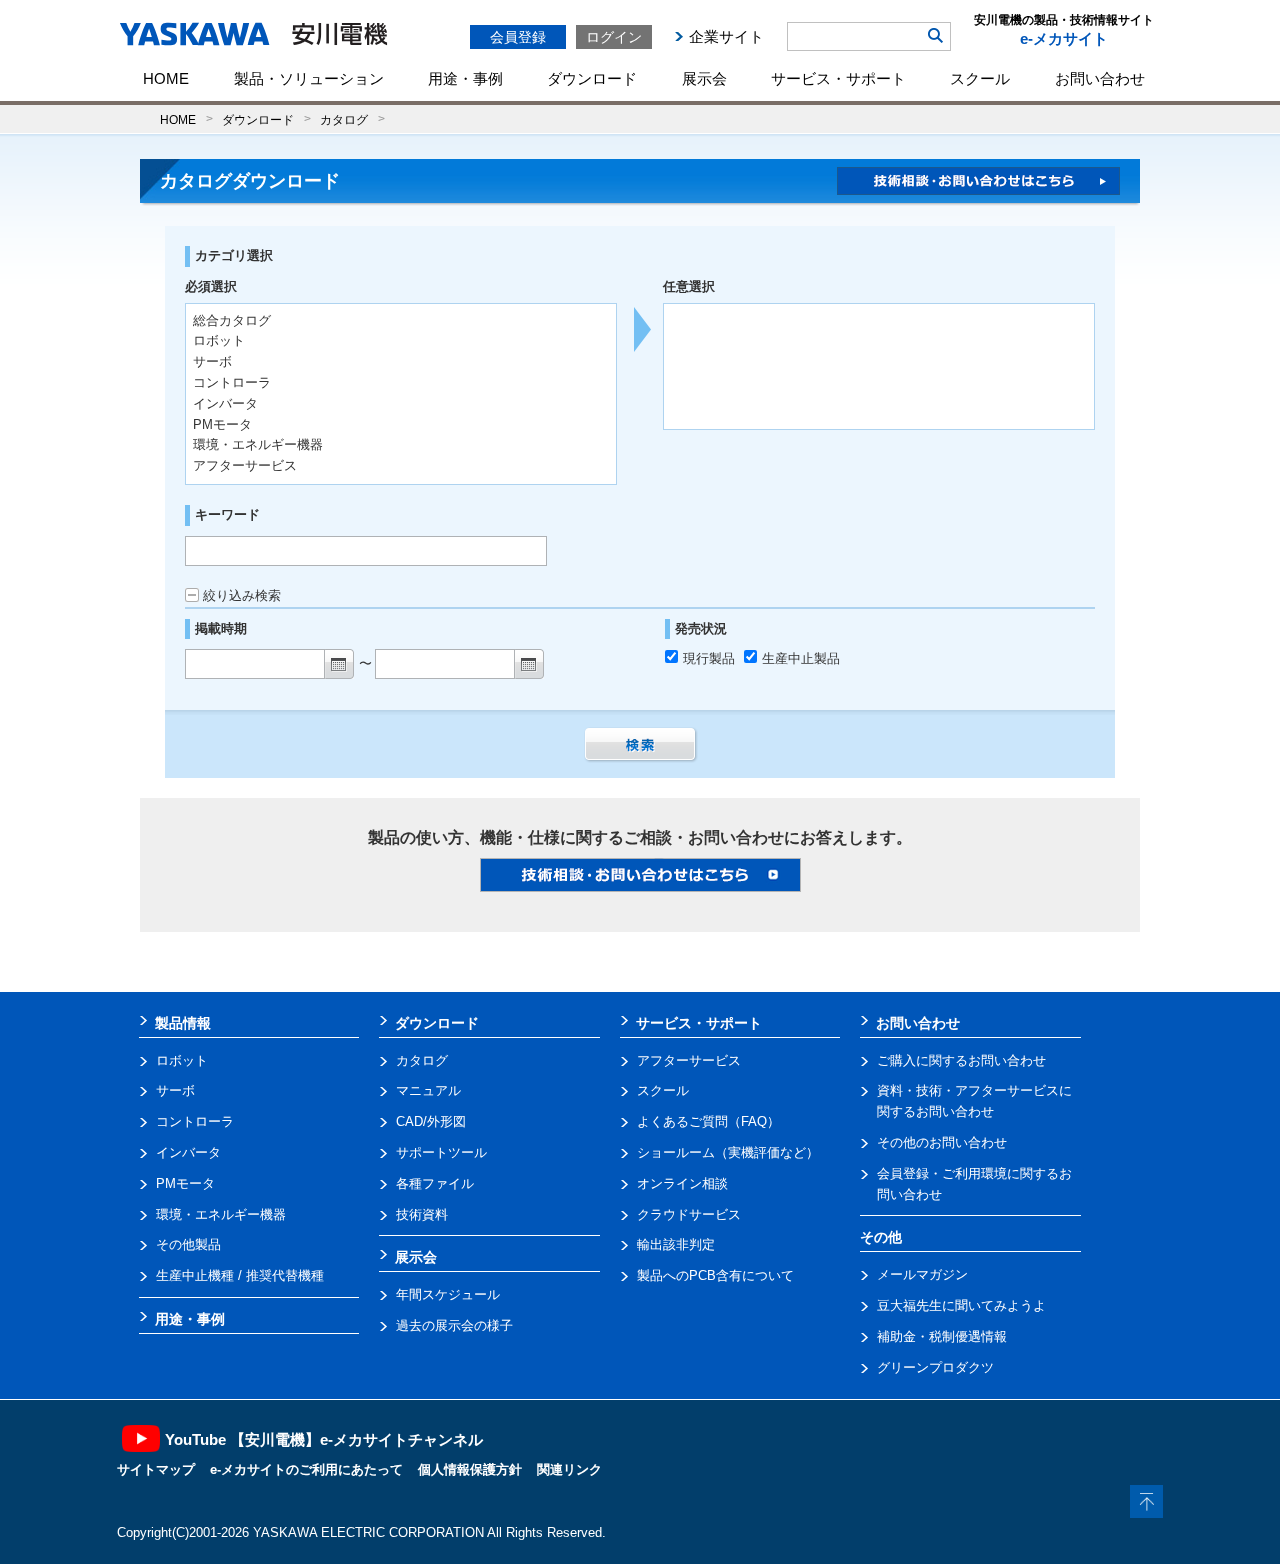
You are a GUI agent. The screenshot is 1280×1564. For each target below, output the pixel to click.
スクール (980, 78)
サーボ (175, 1090)
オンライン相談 (682, 1183)
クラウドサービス (689, 1214)
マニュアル (428, 1090)
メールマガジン (922, 1274)
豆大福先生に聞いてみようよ (961, 1305)
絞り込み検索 (242, 595)
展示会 (704, 78)
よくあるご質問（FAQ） (708, 1121)
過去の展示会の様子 (454, 1325)
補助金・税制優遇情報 (942, 1336)
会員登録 (518, 37)
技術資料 (422, 1214)
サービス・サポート (838, 78)
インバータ (188, 1152)
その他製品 (188, 1244)
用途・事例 (465, 78)
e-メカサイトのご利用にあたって (306, 1469)
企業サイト (726, 36)
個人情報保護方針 (470, 1469)
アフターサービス (689, 1060)
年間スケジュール (448, 1294)
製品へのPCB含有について (715, 1275)
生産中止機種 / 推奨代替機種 (240, 1275)
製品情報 (183, 1023)
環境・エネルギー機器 (221, 1214)
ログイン (614, 37)
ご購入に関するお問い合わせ (961, 1060)
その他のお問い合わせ (942, 1142)
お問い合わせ (1100, 78)
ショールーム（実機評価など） (728, 1152)
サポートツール (441, 1152)
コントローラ (195, 1121)
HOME (166, 78)
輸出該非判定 (676, 1244)
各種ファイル (435, 1183)
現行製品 (711, 658)
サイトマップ (156, 1469)
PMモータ (185, 1183)
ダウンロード (592, 78)
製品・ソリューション (309, 78)
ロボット (182, 1060)
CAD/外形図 (431, 1121)
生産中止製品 (801, 658)
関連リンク (569, 1469)
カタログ (344, 119)
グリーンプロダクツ (935, 1367)
